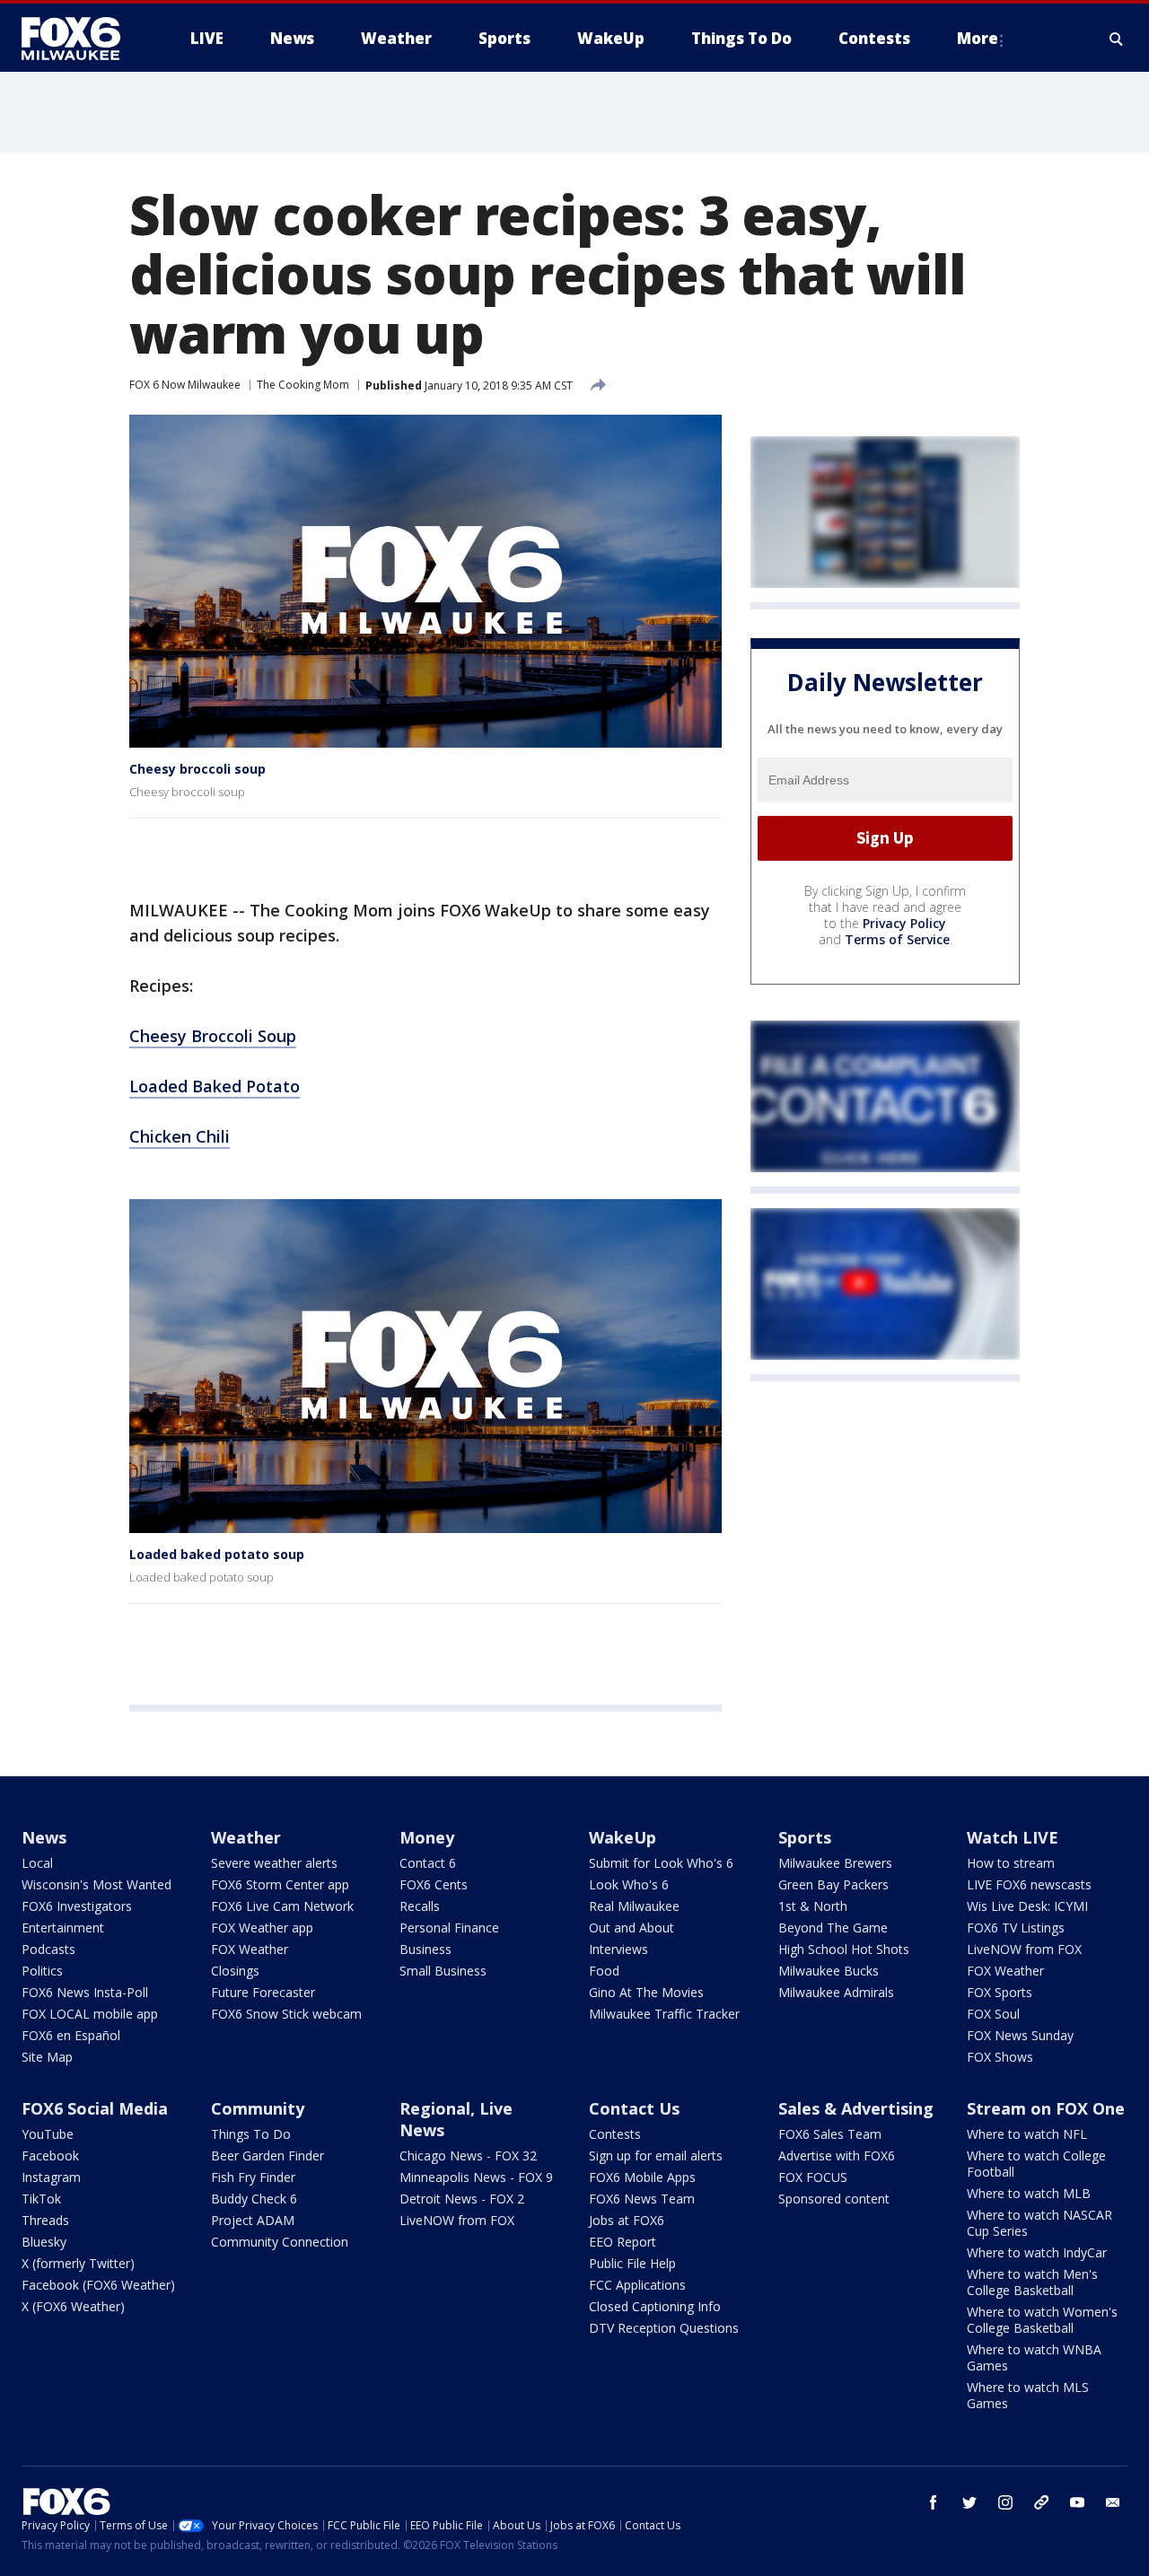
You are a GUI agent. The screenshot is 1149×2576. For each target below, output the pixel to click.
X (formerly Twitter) (78, 2263)
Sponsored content (834, 2199)
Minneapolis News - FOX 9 (476, 2177)
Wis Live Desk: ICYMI (1027, 1906)
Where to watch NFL (1027, 2134)
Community (258, 2108)
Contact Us (634, 2108)
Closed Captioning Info (655, 2306)
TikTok (41, 2199)
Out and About (632, 1928)
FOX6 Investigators (77, 1906)
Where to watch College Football (1036, 2164)
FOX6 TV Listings (1016, 1928)
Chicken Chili (180, 1136)
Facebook (50, 2155)
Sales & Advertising (856, 2108)
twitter (969, 2502)
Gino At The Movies (646, 1992)
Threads (45, 2220)
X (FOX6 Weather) (73, 2306)
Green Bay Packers (833, 1884)
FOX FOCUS (813, 2177)
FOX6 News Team (642, 2199)
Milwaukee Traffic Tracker (664, 2014)
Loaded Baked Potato (215, 1086)
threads (1041, 2502)
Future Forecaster (263, 1992)
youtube (1077, 2502)
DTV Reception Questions (664, 2328)
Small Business (443, 1971)
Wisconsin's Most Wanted (96, 1884)
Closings (235, 1971)
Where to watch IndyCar (1037, 2252)
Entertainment (63, 1928)
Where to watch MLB (1029, 2193)
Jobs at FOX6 (627, 2220)
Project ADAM (253, 2220)
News (44, 1837)
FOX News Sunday (1020, 2035)
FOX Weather (250, 1949)
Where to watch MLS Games (1028, 2395)
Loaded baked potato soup (217, 1554)
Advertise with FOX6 (837, 2155)
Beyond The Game (833, 1928)
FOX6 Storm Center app (280, 1884)
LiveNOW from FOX (1024, 1949)
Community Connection (280, 2242)
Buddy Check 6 (254, 2199)
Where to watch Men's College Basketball (1032, 2282)
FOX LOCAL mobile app (90, 2014)
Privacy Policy (904, 923)
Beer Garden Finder (268, 2155)
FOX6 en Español (71, 2035)
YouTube (48, 2134)
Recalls (420, 1906)
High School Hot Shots (844, 1949)
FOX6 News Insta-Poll (85, 1992)
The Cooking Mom (303, 385)
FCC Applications (637, 2285)
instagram (1005, 2502)
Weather (246, 1837)
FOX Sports (1000, 1992)
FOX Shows (1000, 2057)
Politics (42, 1971)
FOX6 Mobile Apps (642, 2177)
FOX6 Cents (434, 1884)
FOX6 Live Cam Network (282, 1906)
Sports (805, 1837)
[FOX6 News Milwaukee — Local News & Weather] (81, 39)
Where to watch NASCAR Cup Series (1039, 2223)
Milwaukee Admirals (836, 1992)
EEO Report (623, 2242)
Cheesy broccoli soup (197, 769)
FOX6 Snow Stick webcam (286, 2014)
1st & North (813, 1906)
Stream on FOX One (1046, 2108)
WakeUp (623, 1837)
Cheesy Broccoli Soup (213, 1036)
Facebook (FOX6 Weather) (98, 2285)
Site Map (47, 2057)
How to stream (1011, 1863)
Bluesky (44, 2242)
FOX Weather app (262, 1928)
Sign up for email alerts (656, 2155)
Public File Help (632, 2263)
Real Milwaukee (634, 1906)
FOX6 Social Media (95, 2108)
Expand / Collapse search (1117, 39)
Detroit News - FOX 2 (462, 2199)
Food (604, 1971)
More (978, 38)
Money (427, 1837)
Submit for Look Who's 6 (661, 1863)
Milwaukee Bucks (829, 1971)
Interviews (618, 1949)
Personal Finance (449, 1928)
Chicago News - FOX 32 (468, 2155)
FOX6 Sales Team (830, 2134)
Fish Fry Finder (253, 2177)
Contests (615, 2134)
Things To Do (251, 2134)
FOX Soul (993, 2014)
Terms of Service (897, 939)
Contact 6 (428, 1863)
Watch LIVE (1013, 1837)
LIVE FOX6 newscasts (1029, 1884)
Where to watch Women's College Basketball (1042, 2320)
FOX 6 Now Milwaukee (185, 385)
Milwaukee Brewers (835, 1863)
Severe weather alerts (274, 1863)
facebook (934, 2502)
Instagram (51, 2177)
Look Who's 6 (629, 1884)
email (1113, 2502)
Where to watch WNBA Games (1034, 2357)
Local (37, 1863)
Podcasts (48, 1949)
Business (425, 1949)
